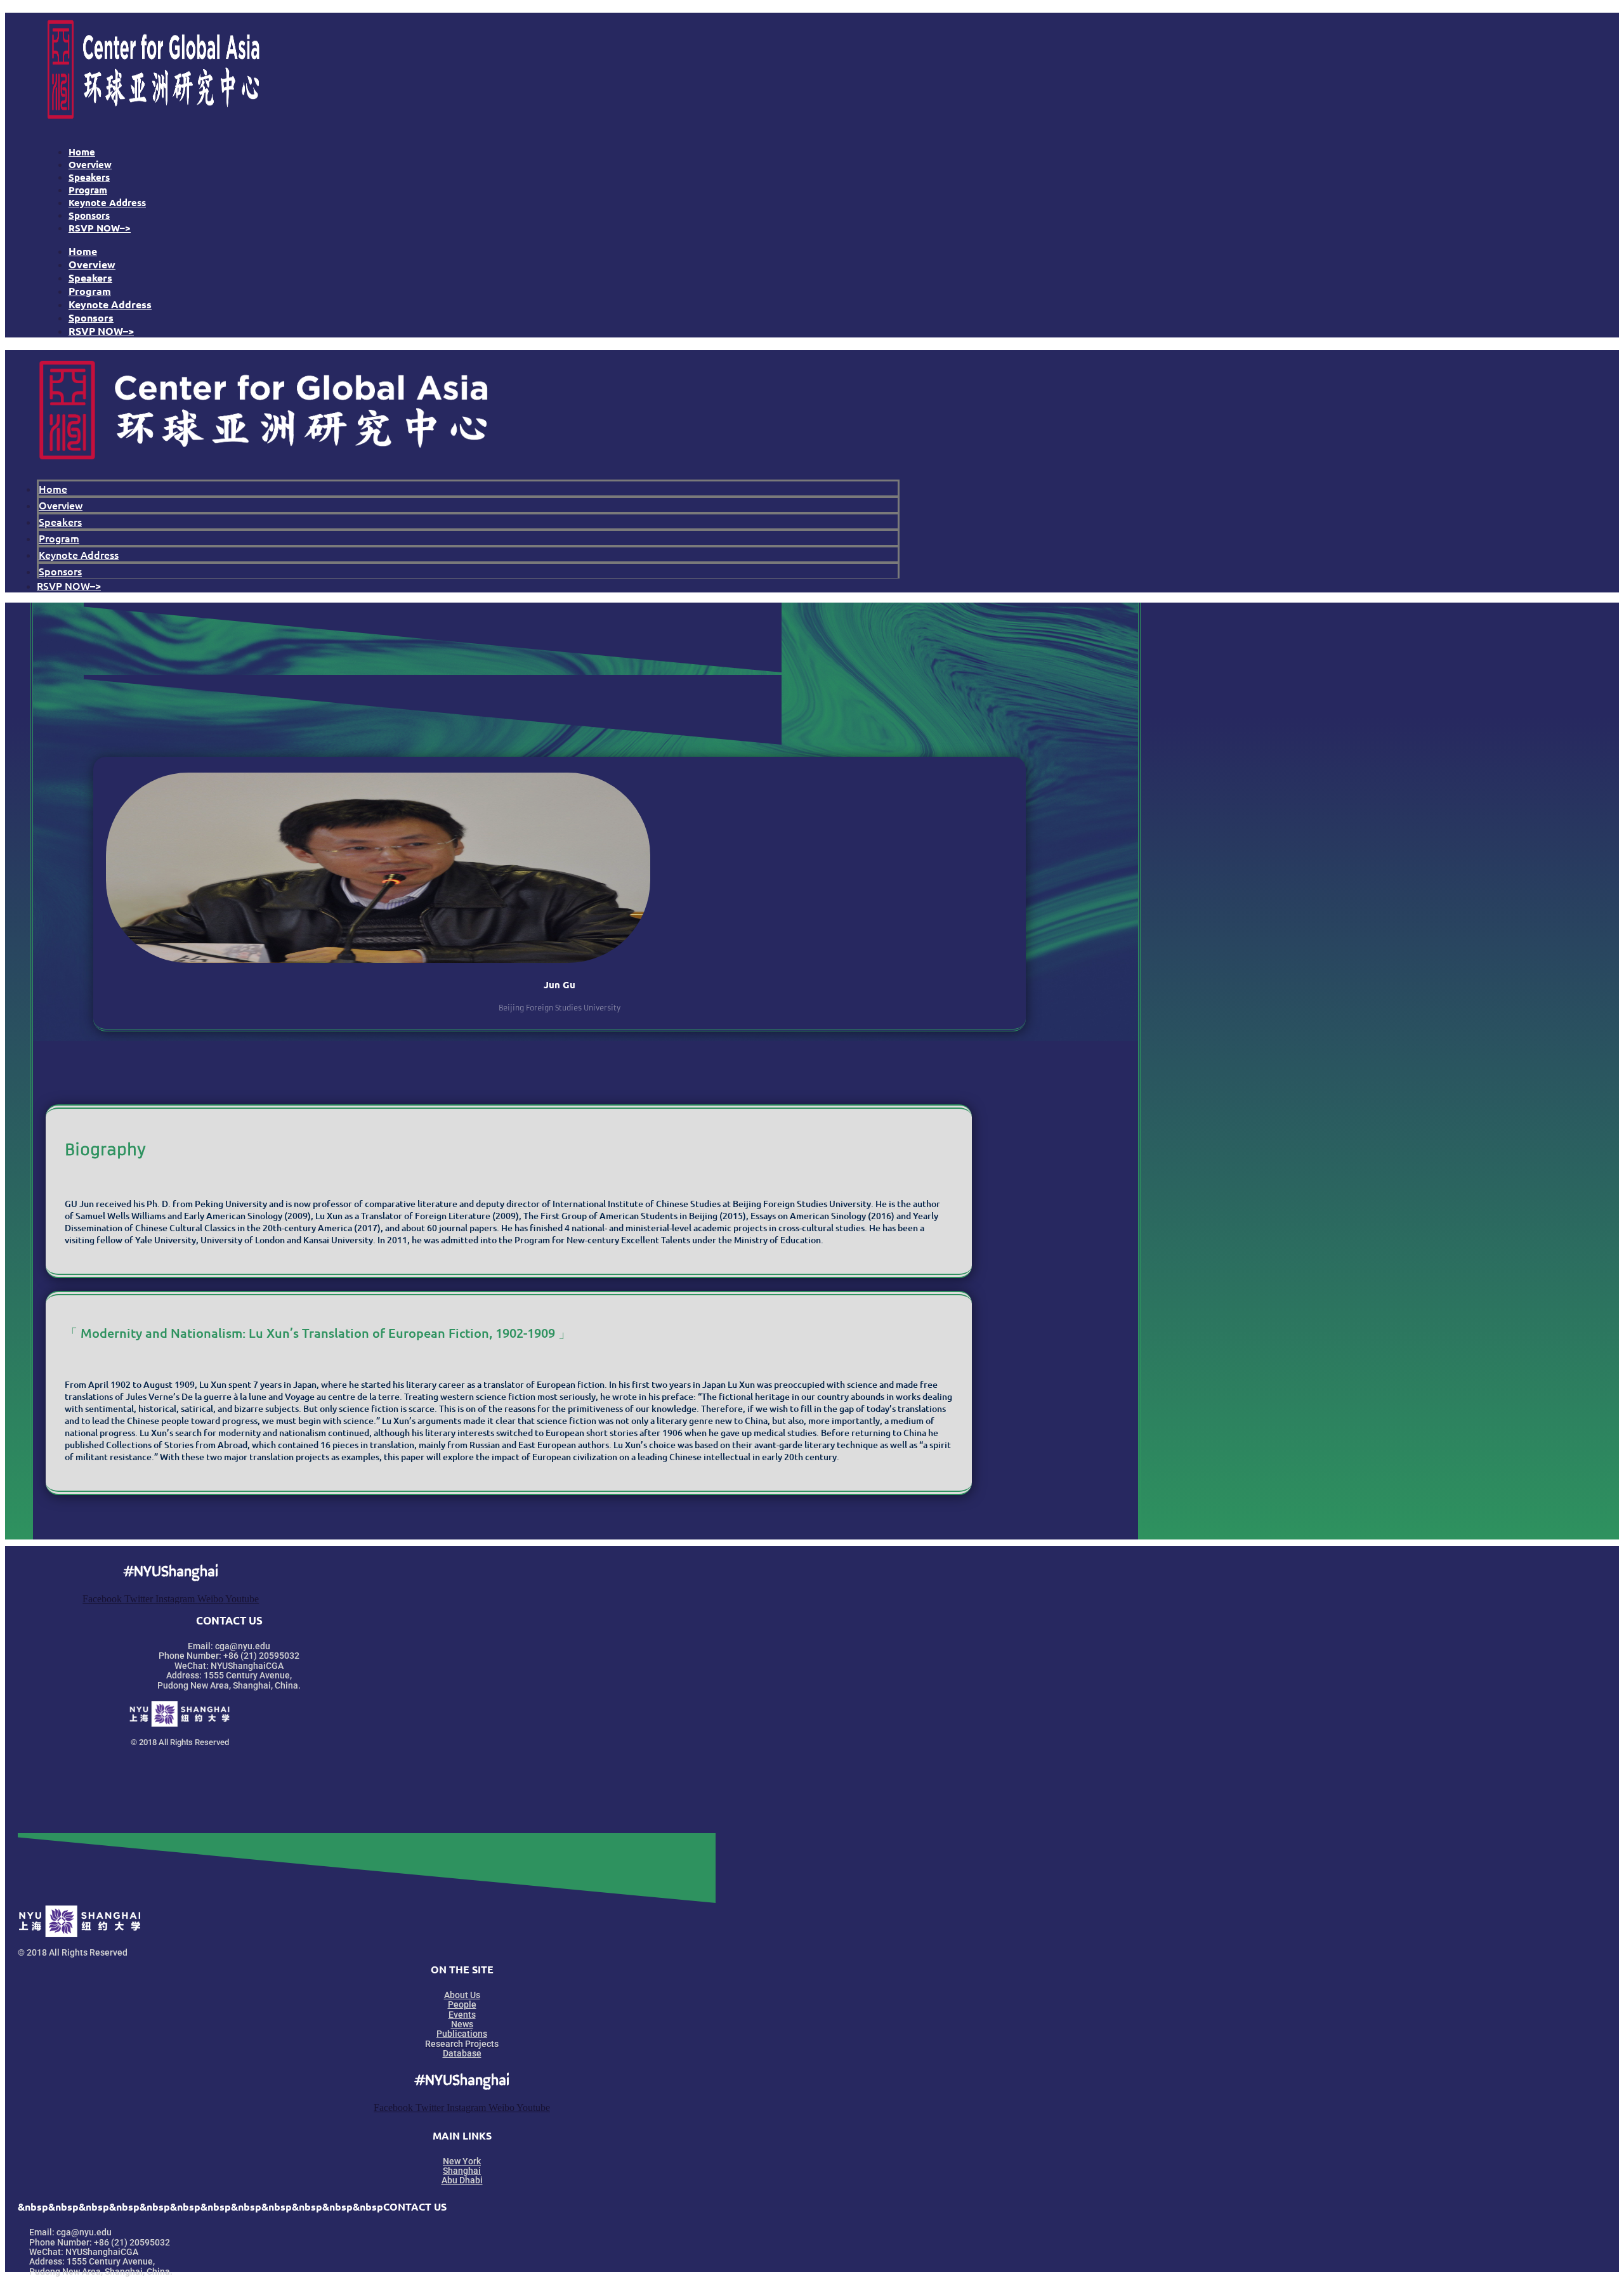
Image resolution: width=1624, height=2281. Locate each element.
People (462, 2004)
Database (462, 2053)
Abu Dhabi (462, 2180)
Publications (462, 2034)
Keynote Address (107, 202)
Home (82, 152)
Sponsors (89, 215)
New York (462, 2161)
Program (88, 190)
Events (462, 2015)
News (462, 2024)
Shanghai (462, 2171)
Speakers (89, 177)
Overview (90, 164)
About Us (462, 1995)
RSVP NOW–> (100, 228)
